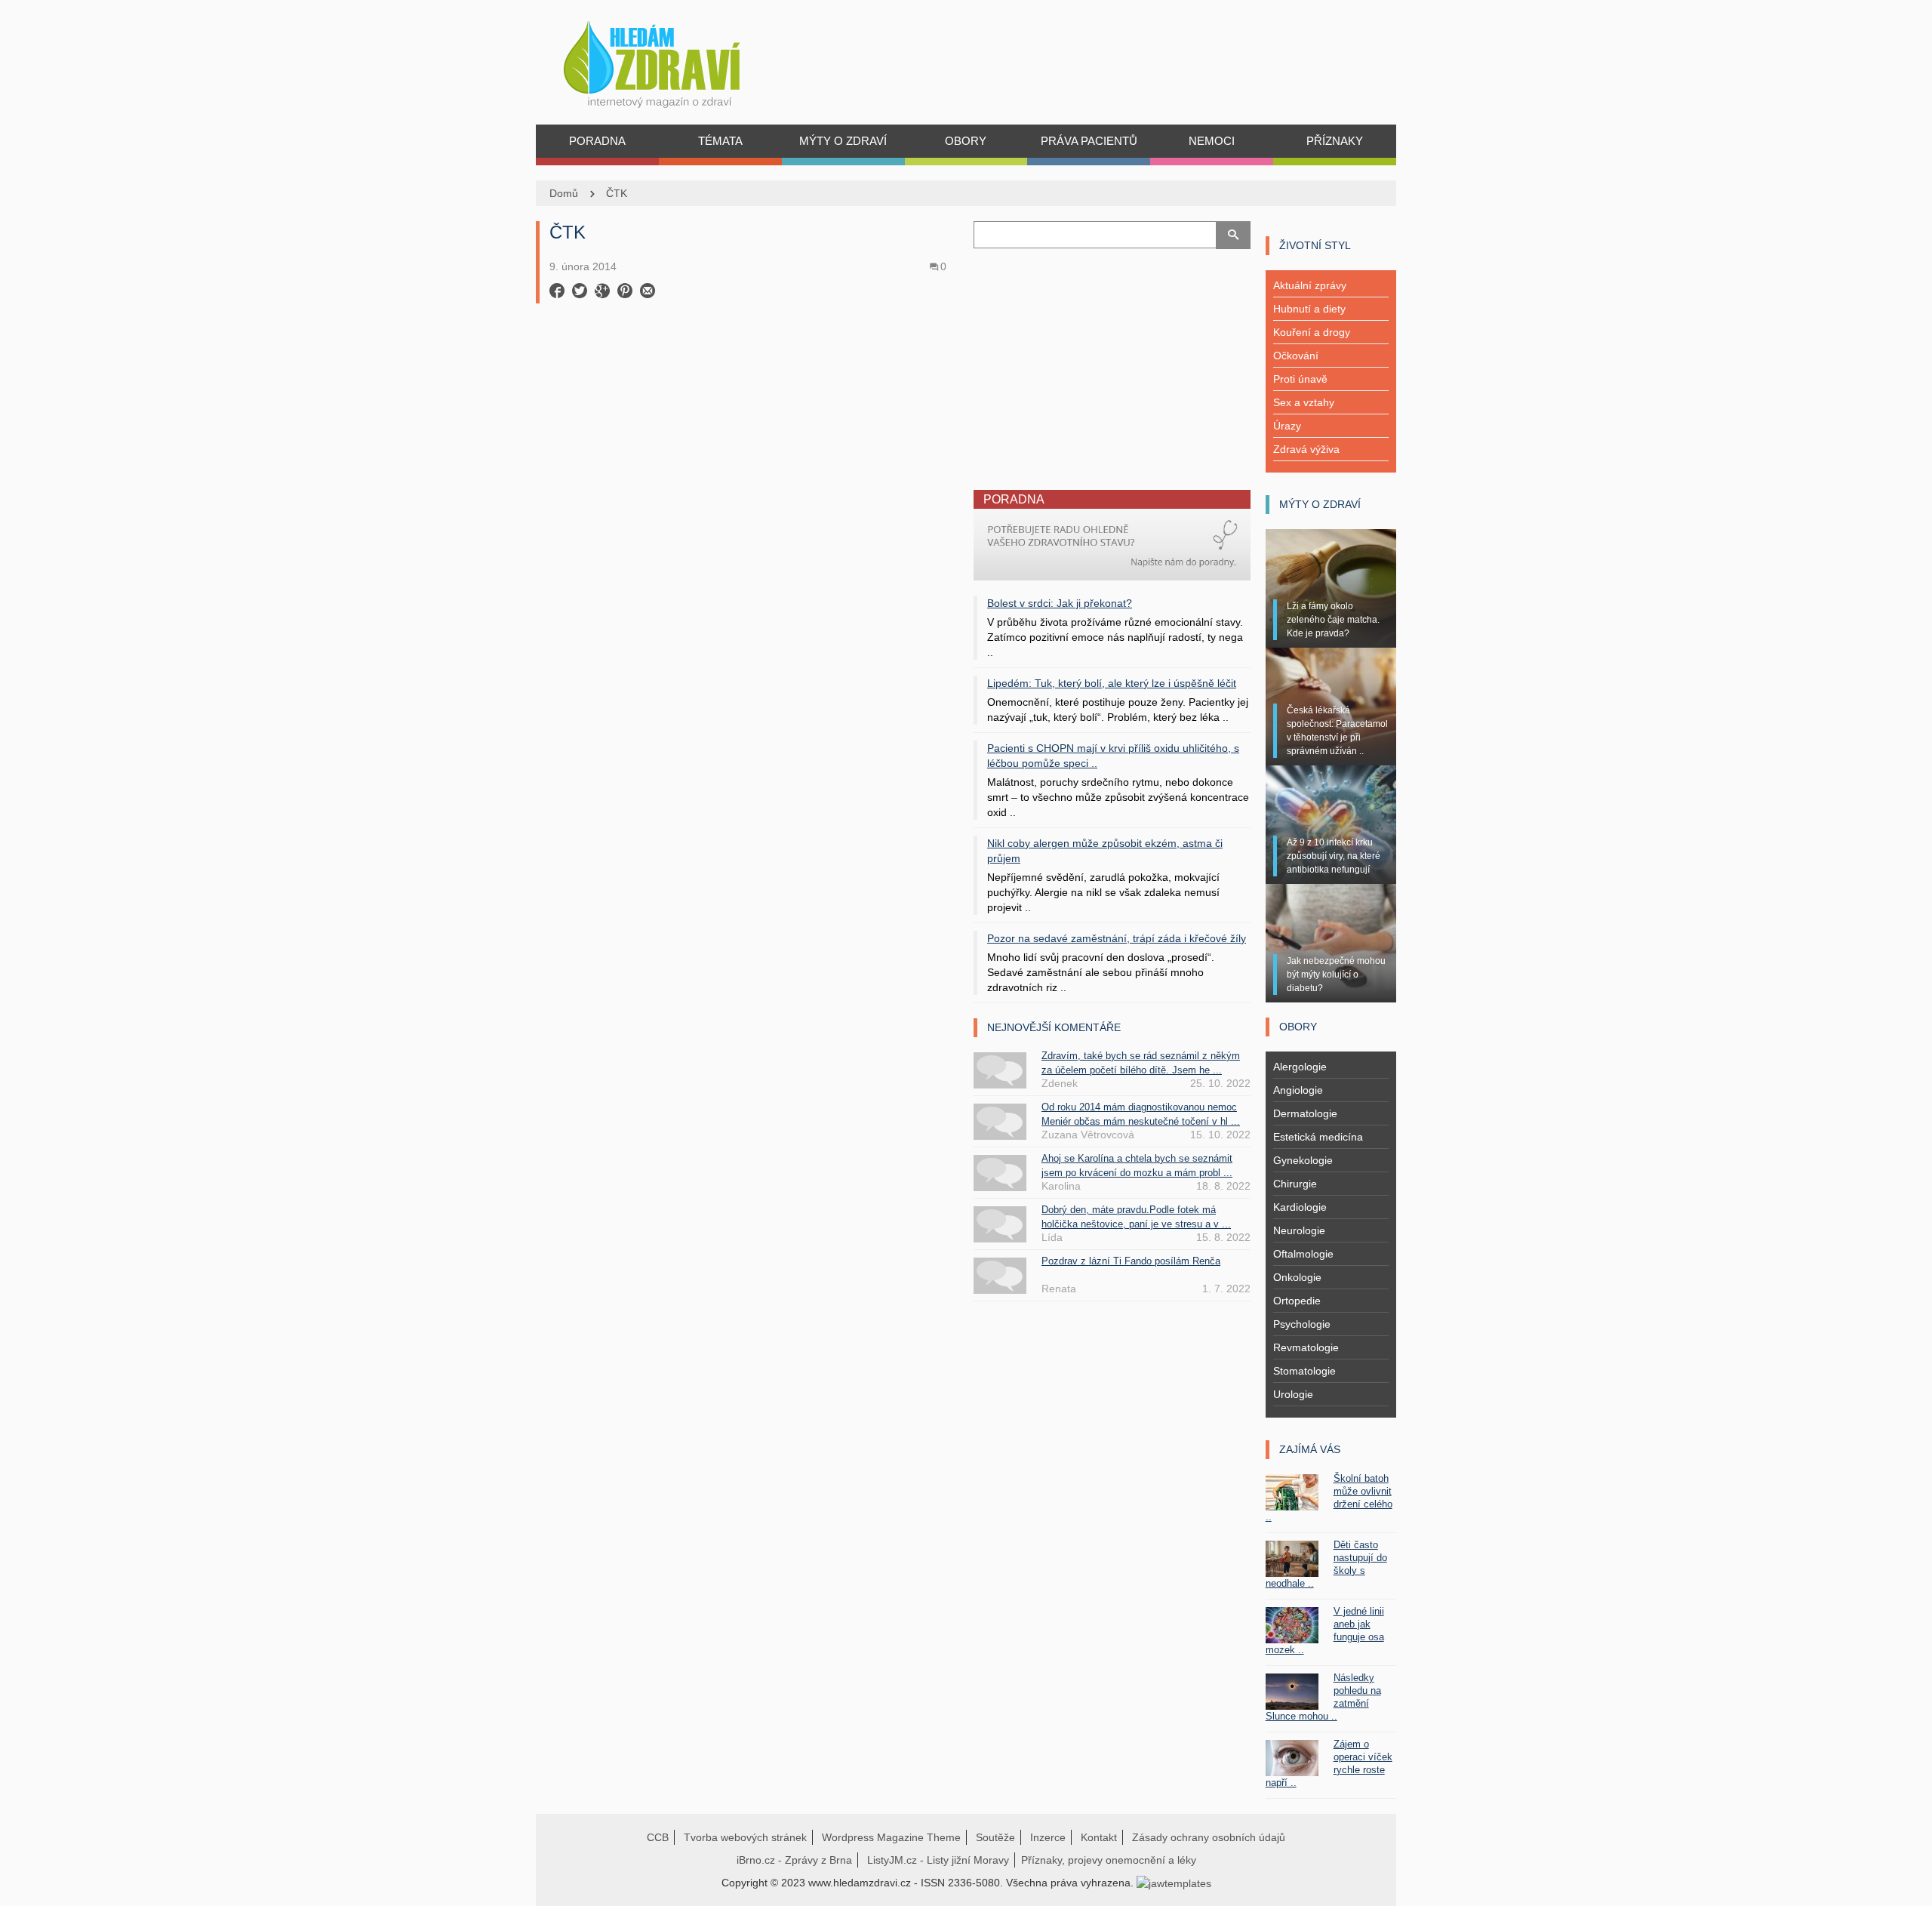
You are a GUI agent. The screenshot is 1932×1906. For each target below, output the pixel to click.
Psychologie (1302, 1324)
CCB (658, 1837)
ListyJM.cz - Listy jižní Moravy (938, 1860)
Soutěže (995, 1837)
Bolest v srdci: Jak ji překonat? (1060, 603)
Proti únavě (1300, 379)
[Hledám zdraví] (671, 60)
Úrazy (1287, 426)
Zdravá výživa (1306, 449)
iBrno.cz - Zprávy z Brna (794, 1860)
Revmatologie (1306, 1347)
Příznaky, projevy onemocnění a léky (1109, 1860)
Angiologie (1298, 1090)
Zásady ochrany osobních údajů (1209, 1837)
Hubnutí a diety (1309, 309)
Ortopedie (1297, 1301)
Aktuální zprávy (1310, 285)
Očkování (1296, 356)
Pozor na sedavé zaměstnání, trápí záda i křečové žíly (1117, 938)
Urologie (1293, 1394)
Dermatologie (1305, 1113)
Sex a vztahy (1304, 402)
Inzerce (1048, 1837)
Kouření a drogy (1312, 332)
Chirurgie (1295, 1184)
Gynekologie (1303, 1160)
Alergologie (1300, 1067)
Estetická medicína (1318, 1137)
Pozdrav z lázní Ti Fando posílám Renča (1131, 1261)
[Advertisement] (747, 414)
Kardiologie (1300, 1207)
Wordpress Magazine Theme (891, 1837)
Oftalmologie (1303, 1254)
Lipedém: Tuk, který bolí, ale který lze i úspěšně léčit (1112, 683)
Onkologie (1297, 1277)
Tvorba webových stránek (745, 1837)
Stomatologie (1304, 1371)
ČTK (617, 193)
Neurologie (1299, 1230)
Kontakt (1099, 1837)
